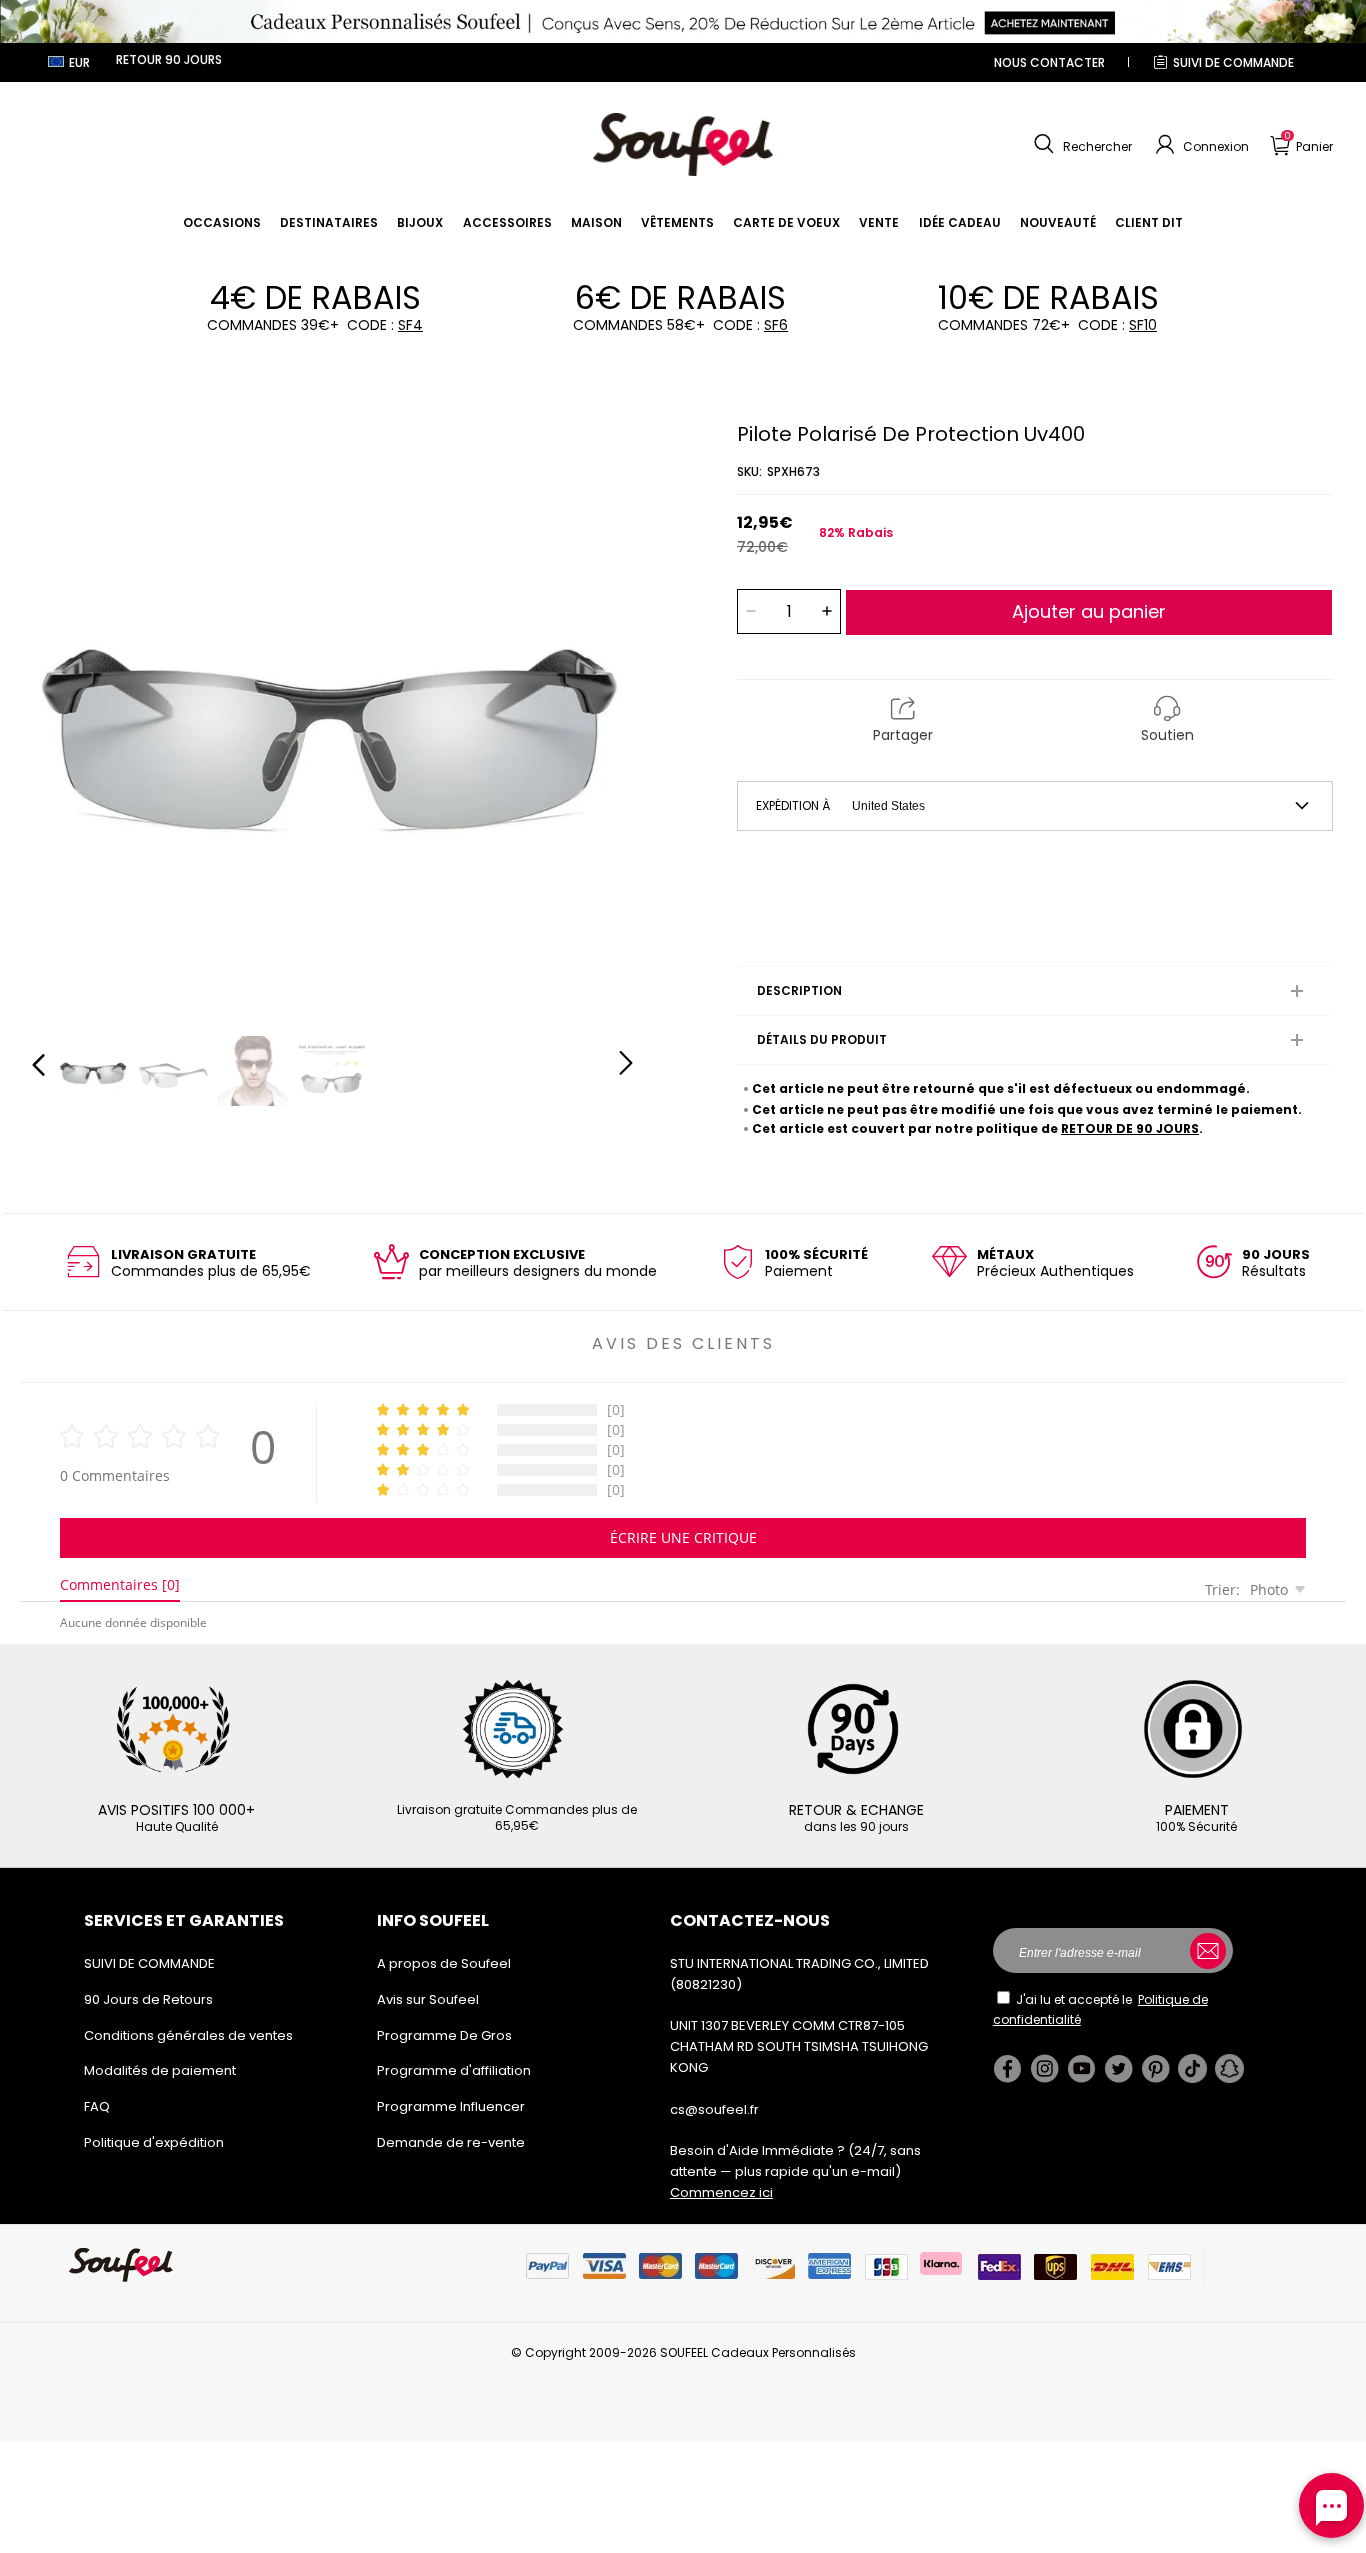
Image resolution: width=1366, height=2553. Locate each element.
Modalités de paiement (160, 2070)
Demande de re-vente (451, 2142)
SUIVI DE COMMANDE (1233, 62)
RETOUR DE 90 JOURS (1130, 1128)
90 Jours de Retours (148, 1999)
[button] (1080, 145)
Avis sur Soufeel (428, 1999)
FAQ (97, 2106)
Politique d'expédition (154, 2142)
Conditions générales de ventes (188, 2035)
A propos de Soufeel (444, 1963)
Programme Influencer (451, 2106)
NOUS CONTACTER (1049, 62)
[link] (222, 222)
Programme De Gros (444, 2035)
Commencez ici (721, 2192)
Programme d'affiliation (454, 2070)
